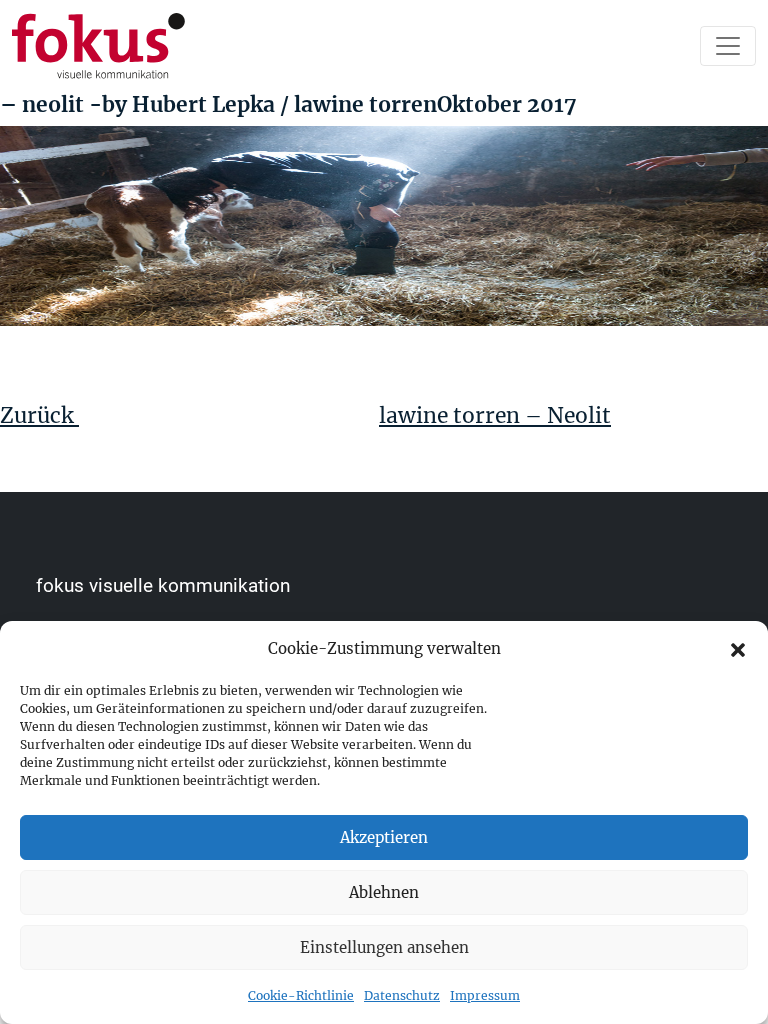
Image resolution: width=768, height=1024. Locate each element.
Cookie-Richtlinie (301, 995)
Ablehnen (384, 892)
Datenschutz (402, 995)
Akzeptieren (384, 837)
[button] (738, 649)
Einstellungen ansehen (384, 947)
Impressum (485, 995)
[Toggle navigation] (728, 46)
